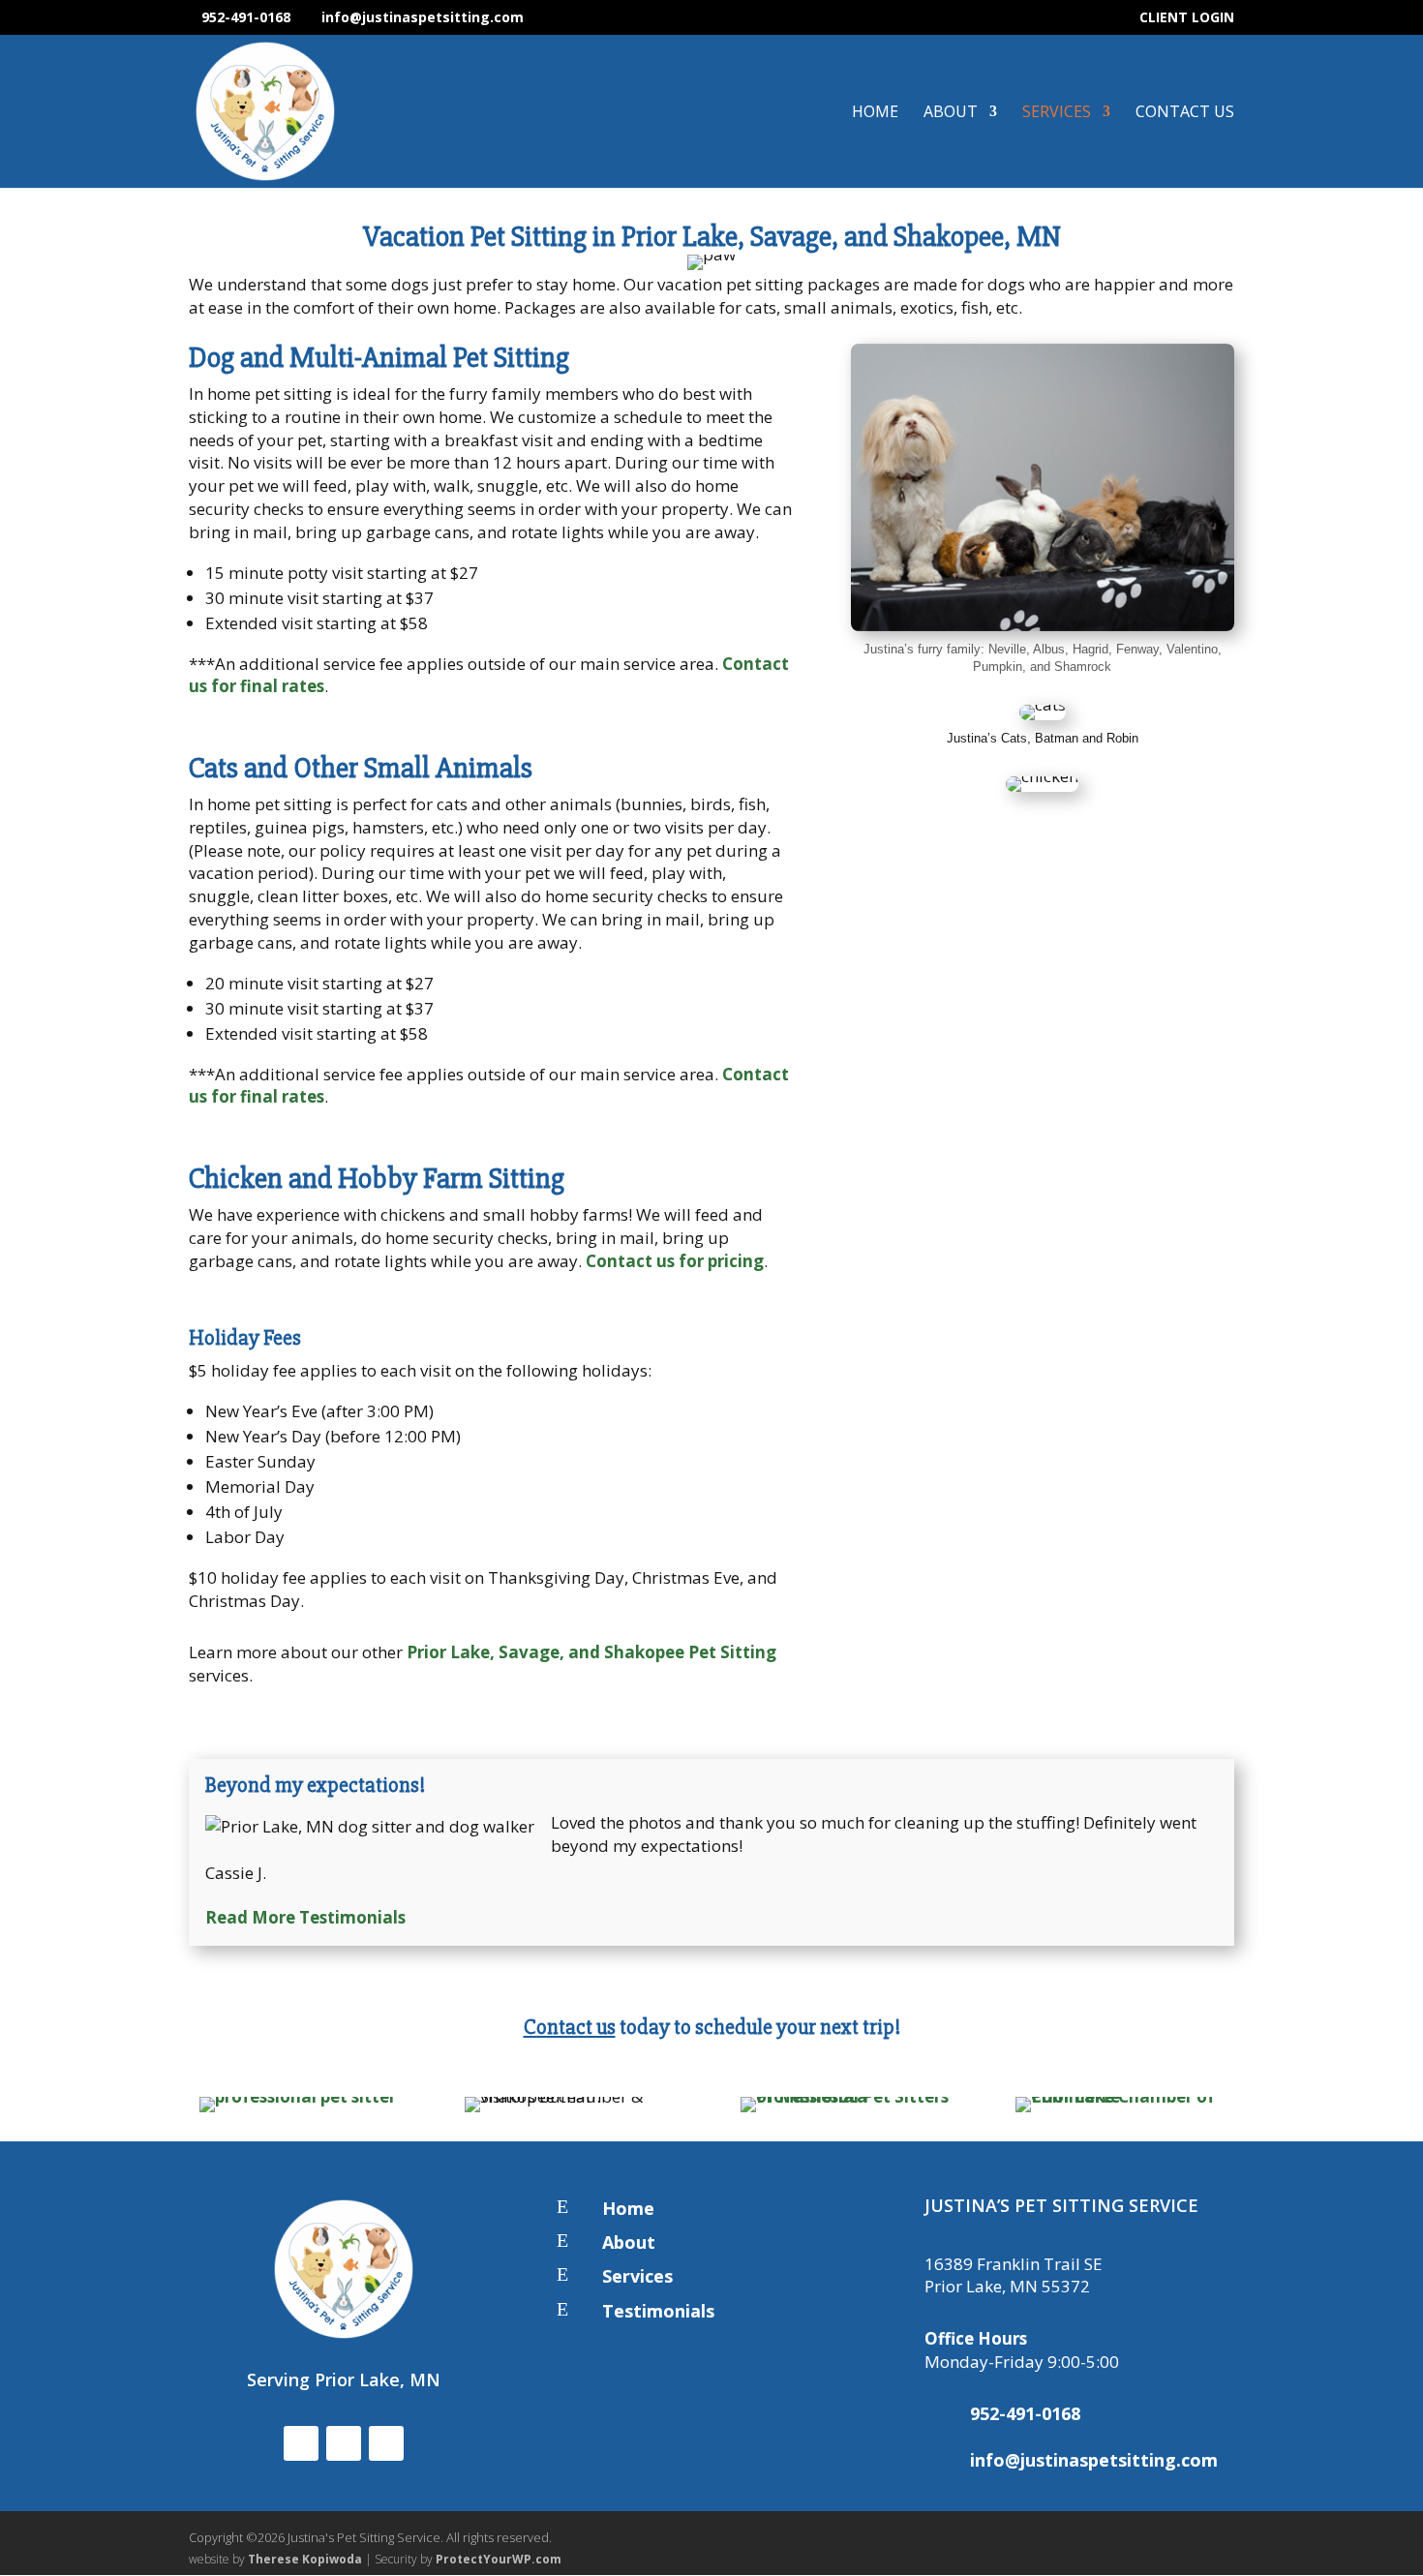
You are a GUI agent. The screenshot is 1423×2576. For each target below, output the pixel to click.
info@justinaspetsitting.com (1094, 2460)
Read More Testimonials (305, 1917)
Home (875, 113)
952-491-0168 (246, 17)
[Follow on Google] (386, 2443)
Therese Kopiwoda (305, 2559)
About (951, 113)
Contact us (570, 2028)
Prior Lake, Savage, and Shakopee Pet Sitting (591, 1652)
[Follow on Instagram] (344, 2443)
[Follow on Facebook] (301, 2443)
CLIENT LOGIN (1187, 18)
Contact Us (1185, 113)
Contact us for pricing (675, 1261)
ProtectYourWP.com (499, 2559)
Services (1057, 113)
